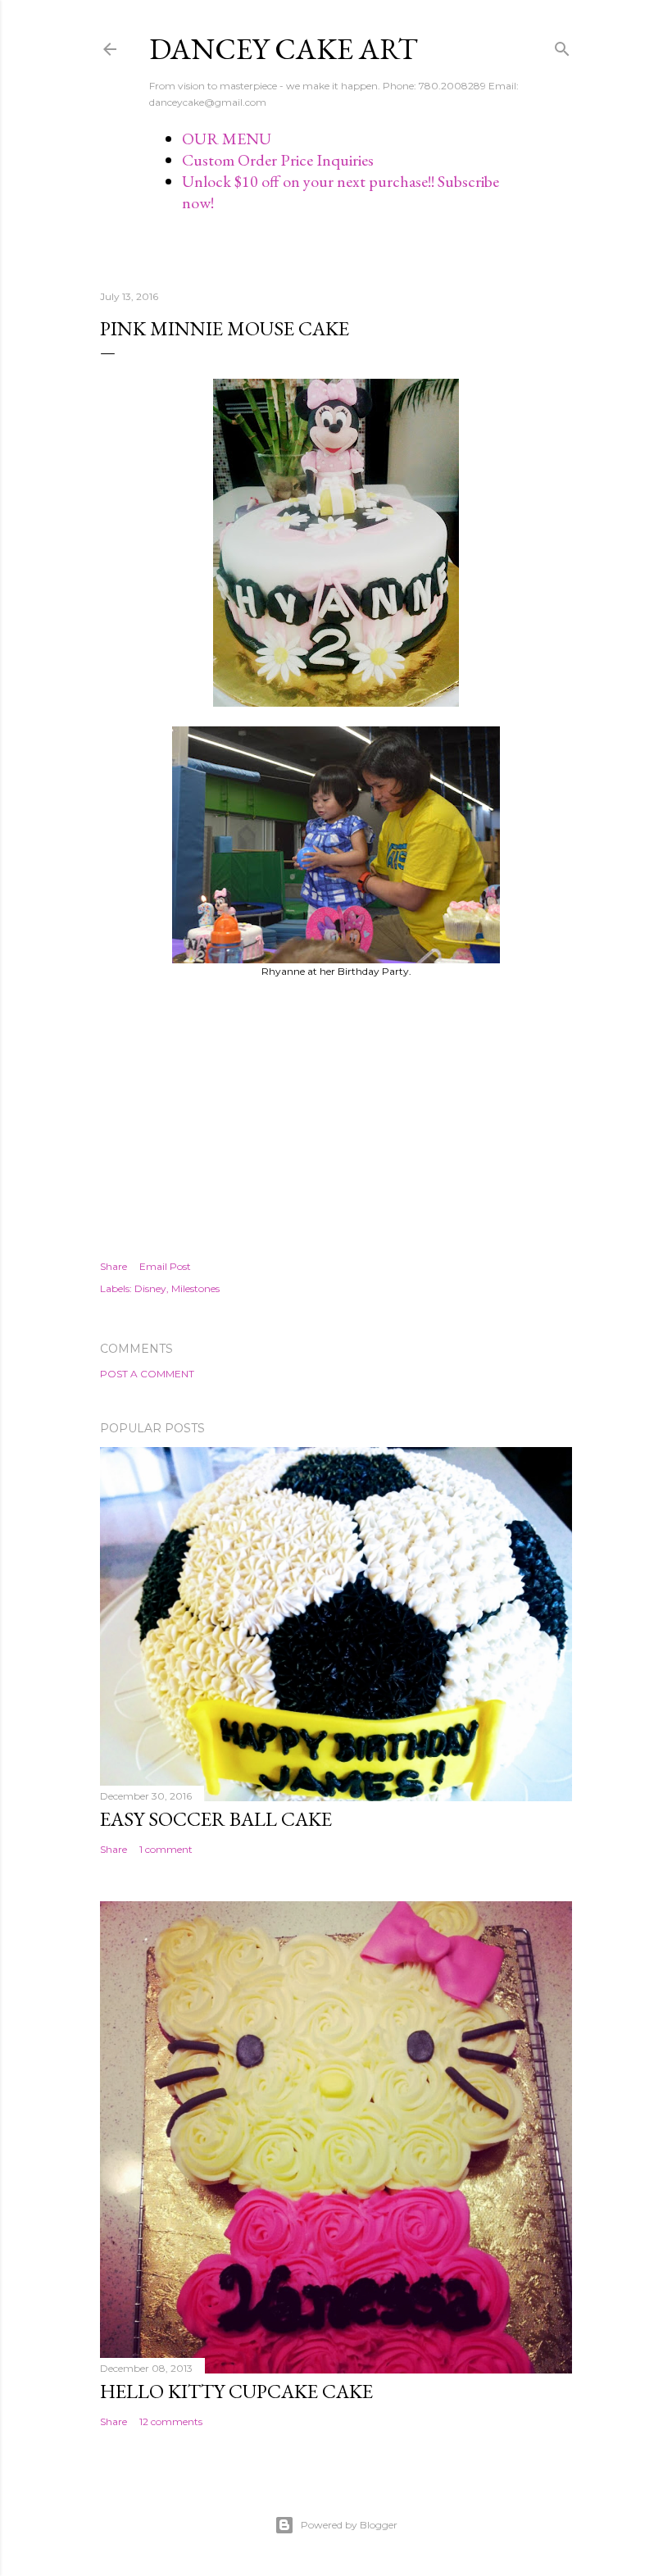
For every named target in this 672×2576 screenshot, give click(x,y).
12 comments (171, 2421)
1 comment (166, 1849)
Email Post (165, 1266)
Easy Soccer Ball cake (216, 1819)
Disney (150, 1288)
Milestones (195, 1288)
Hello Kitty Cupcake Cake (236, 2391)
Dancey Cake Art (284, 49)
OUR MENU (227, 139)
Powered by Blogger (349, 2525)
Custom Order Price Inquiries (278, 160)
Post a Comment (147, 1374)
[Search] (562, 46)
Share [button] (114, 1266)
